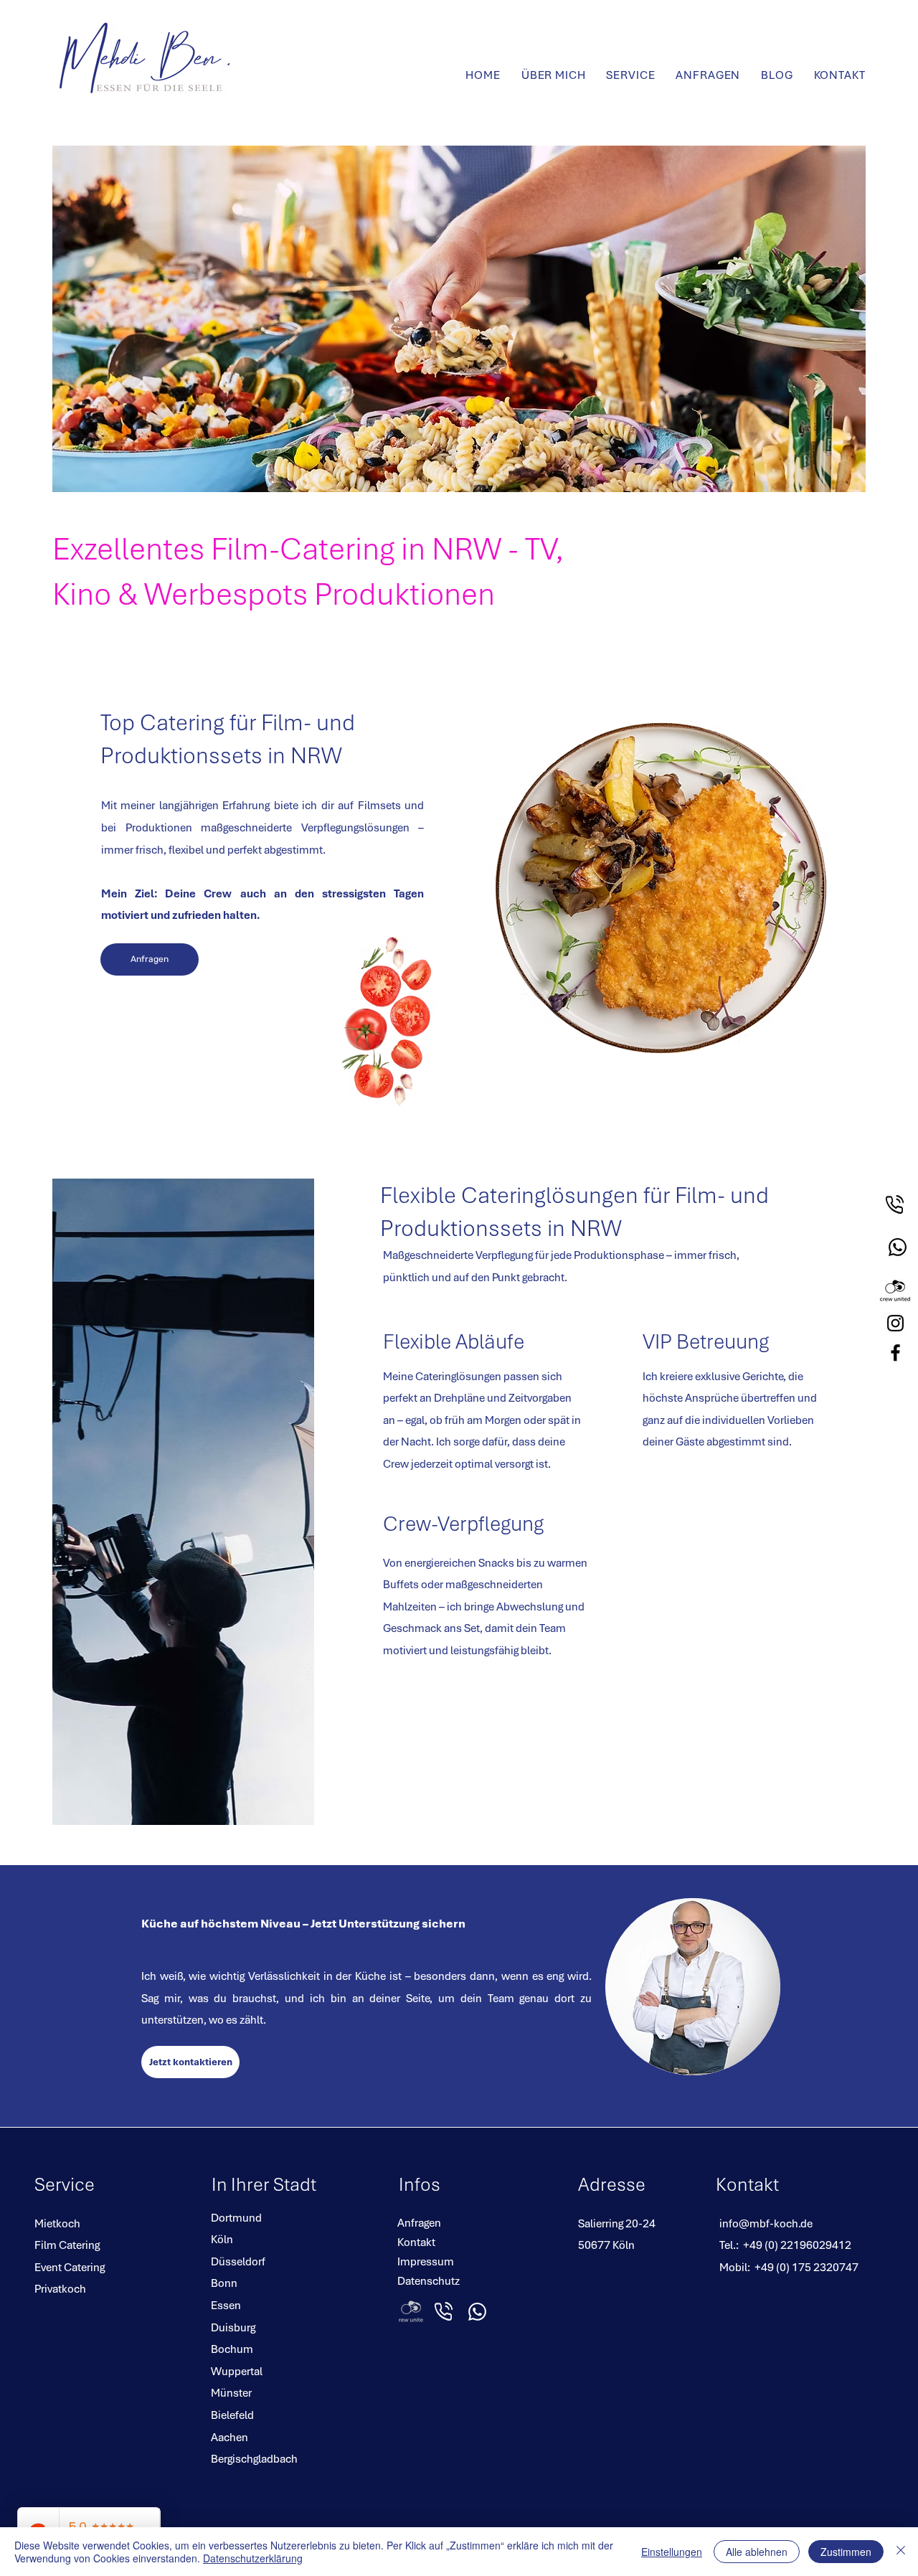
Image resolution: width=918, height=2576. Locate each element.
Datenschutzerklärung (253, 2558)
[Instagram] (895, 1323)
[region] (897, 1212)
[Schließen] (901, 2552)
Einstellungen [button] (672, 2552)
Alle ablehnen (757, 2552)
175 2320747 (825, 2267)
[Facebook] (895, 1353)
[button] (631, 75)
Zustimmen (846, 2552)
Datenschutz (429, 2281)
